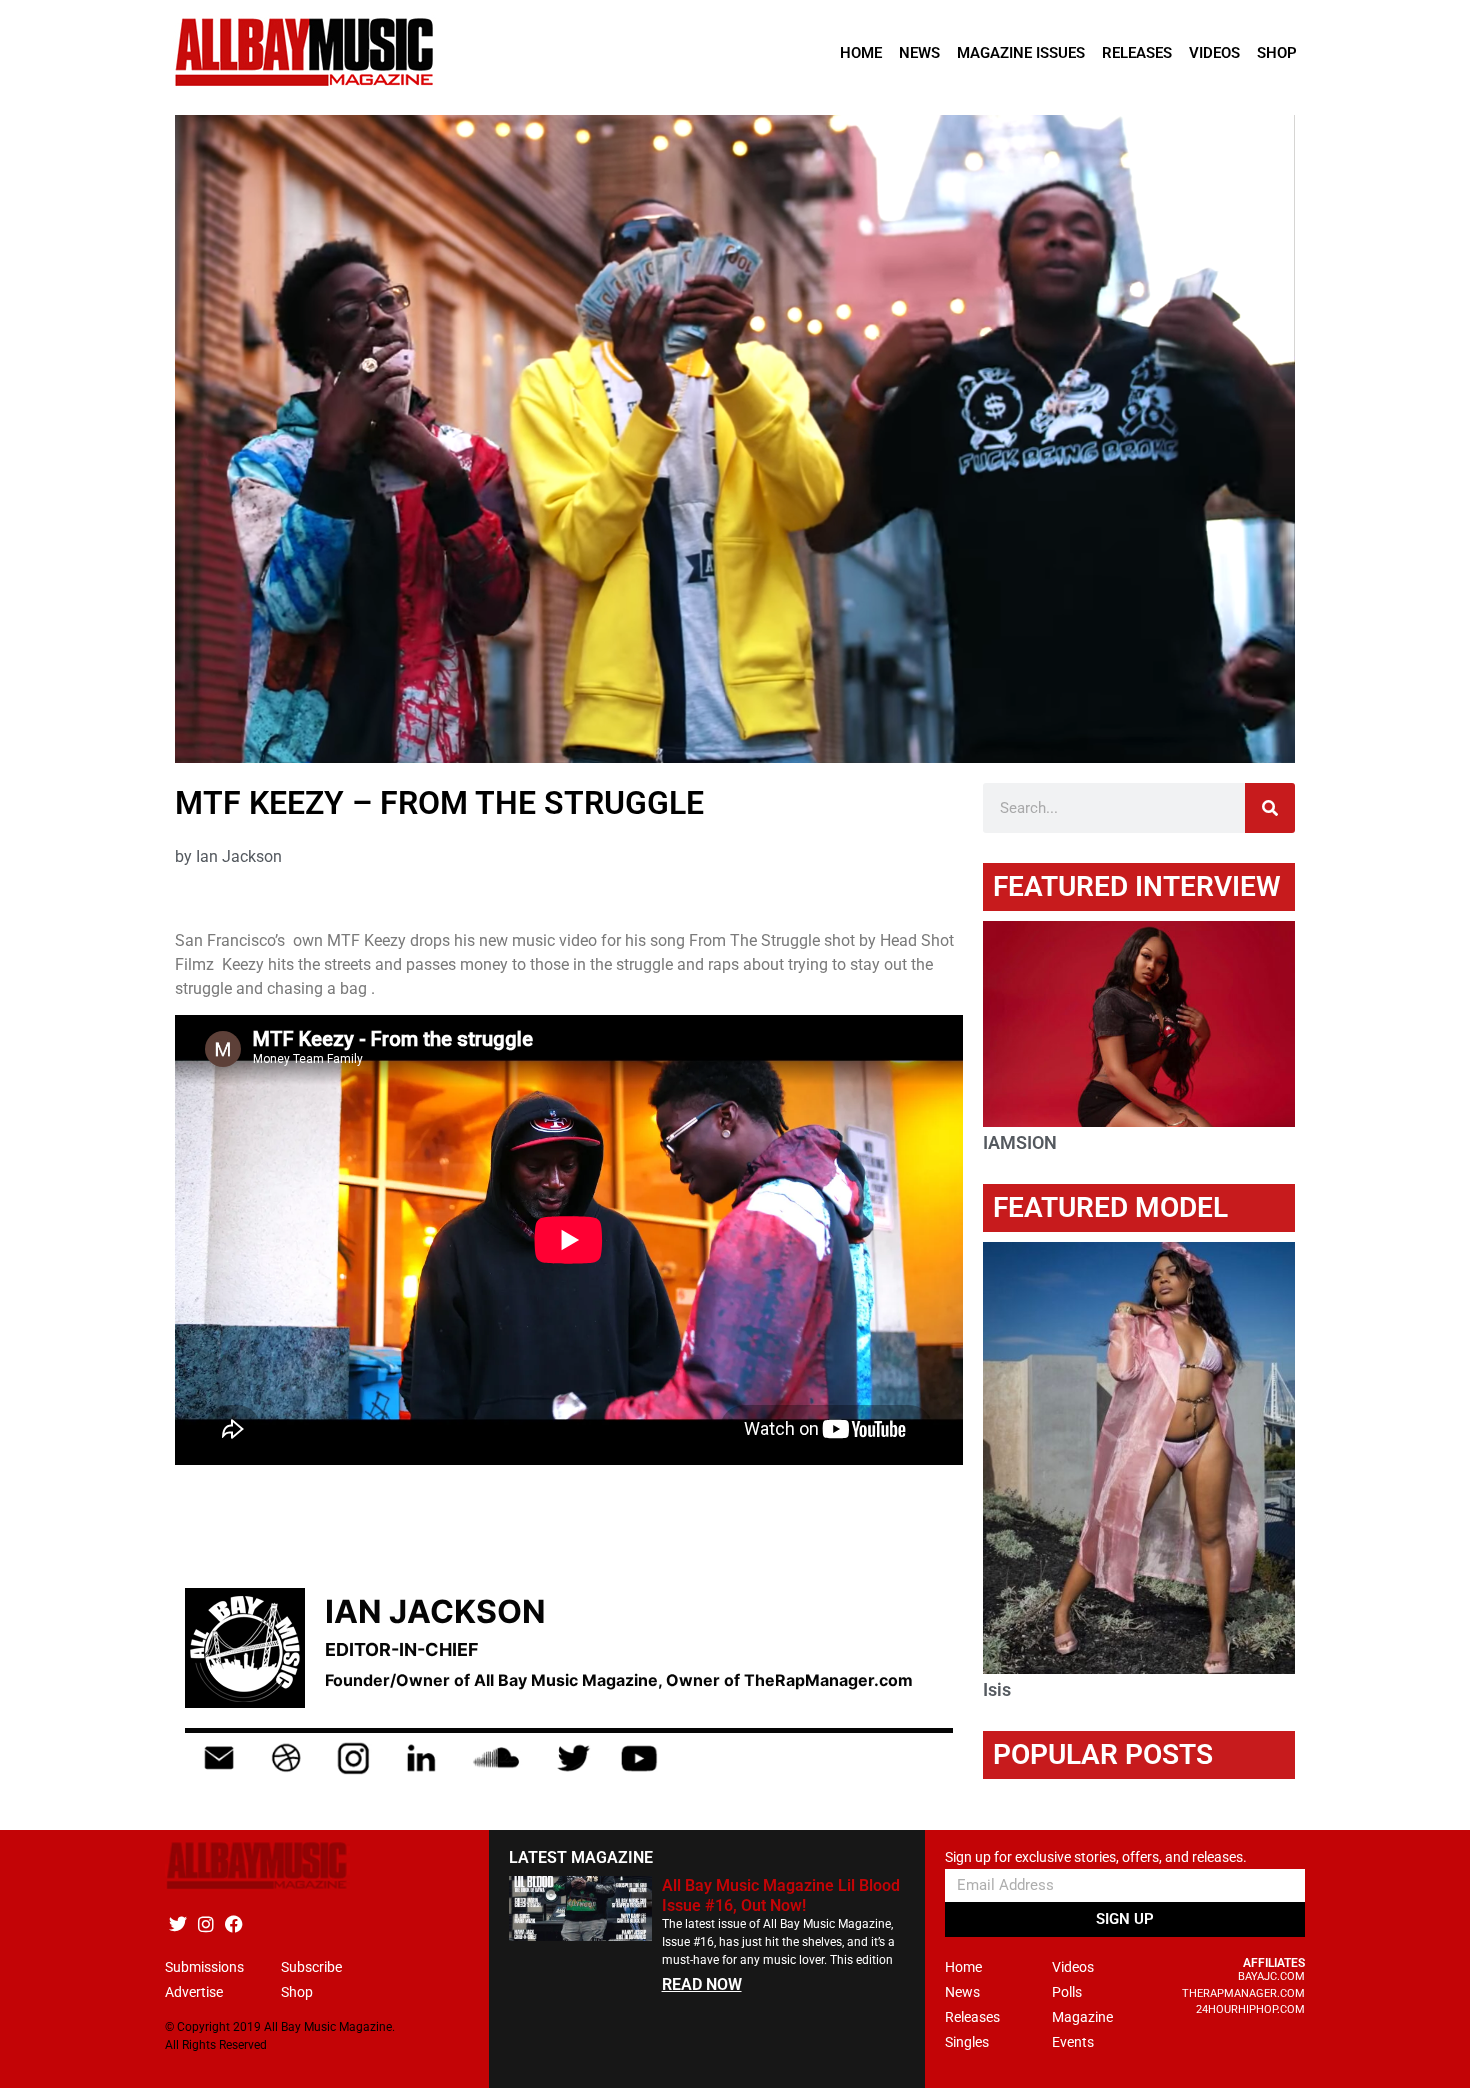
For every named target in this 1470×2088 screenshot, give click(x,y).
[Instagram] (205, 1923)
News (919, 53)
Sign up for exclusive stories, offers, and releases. (1096, 1857)
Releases (1137, 53)
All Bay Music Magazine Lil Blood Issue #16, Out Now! (781, 1895)
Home (861, 53)
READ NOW (702, 1984)
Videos (1214, 53)
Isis (997, 1689)
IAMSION (1020, 1142)
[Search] (1270, 808)
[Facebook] (233, 1923)
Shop (1277, 53)
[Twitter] (177, 1923)
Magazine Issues (1021, 53)
